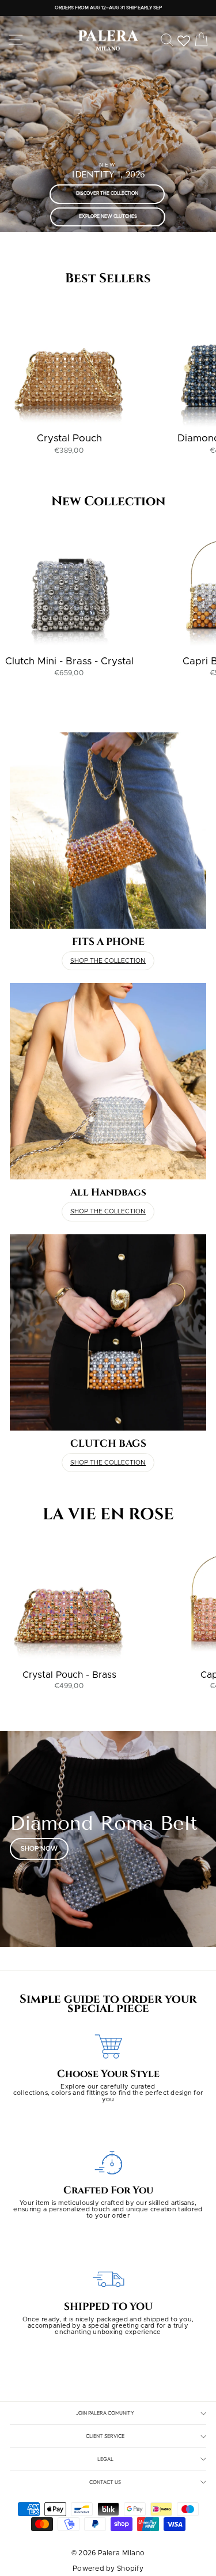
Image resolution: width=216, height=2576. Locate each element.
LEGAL (105, 2459)
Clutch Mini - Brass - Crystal (69, 661)
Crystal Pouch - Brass (69, 1675)
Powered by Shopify (108, 2569)
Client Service (105, 2436)
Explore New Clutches (108, 217)
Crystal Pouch (69, 438)
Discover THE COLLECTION (107, 194)
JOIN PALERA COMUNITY (105, 2413)
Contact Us (105, 2482)
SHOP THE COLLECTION (108, 961)
